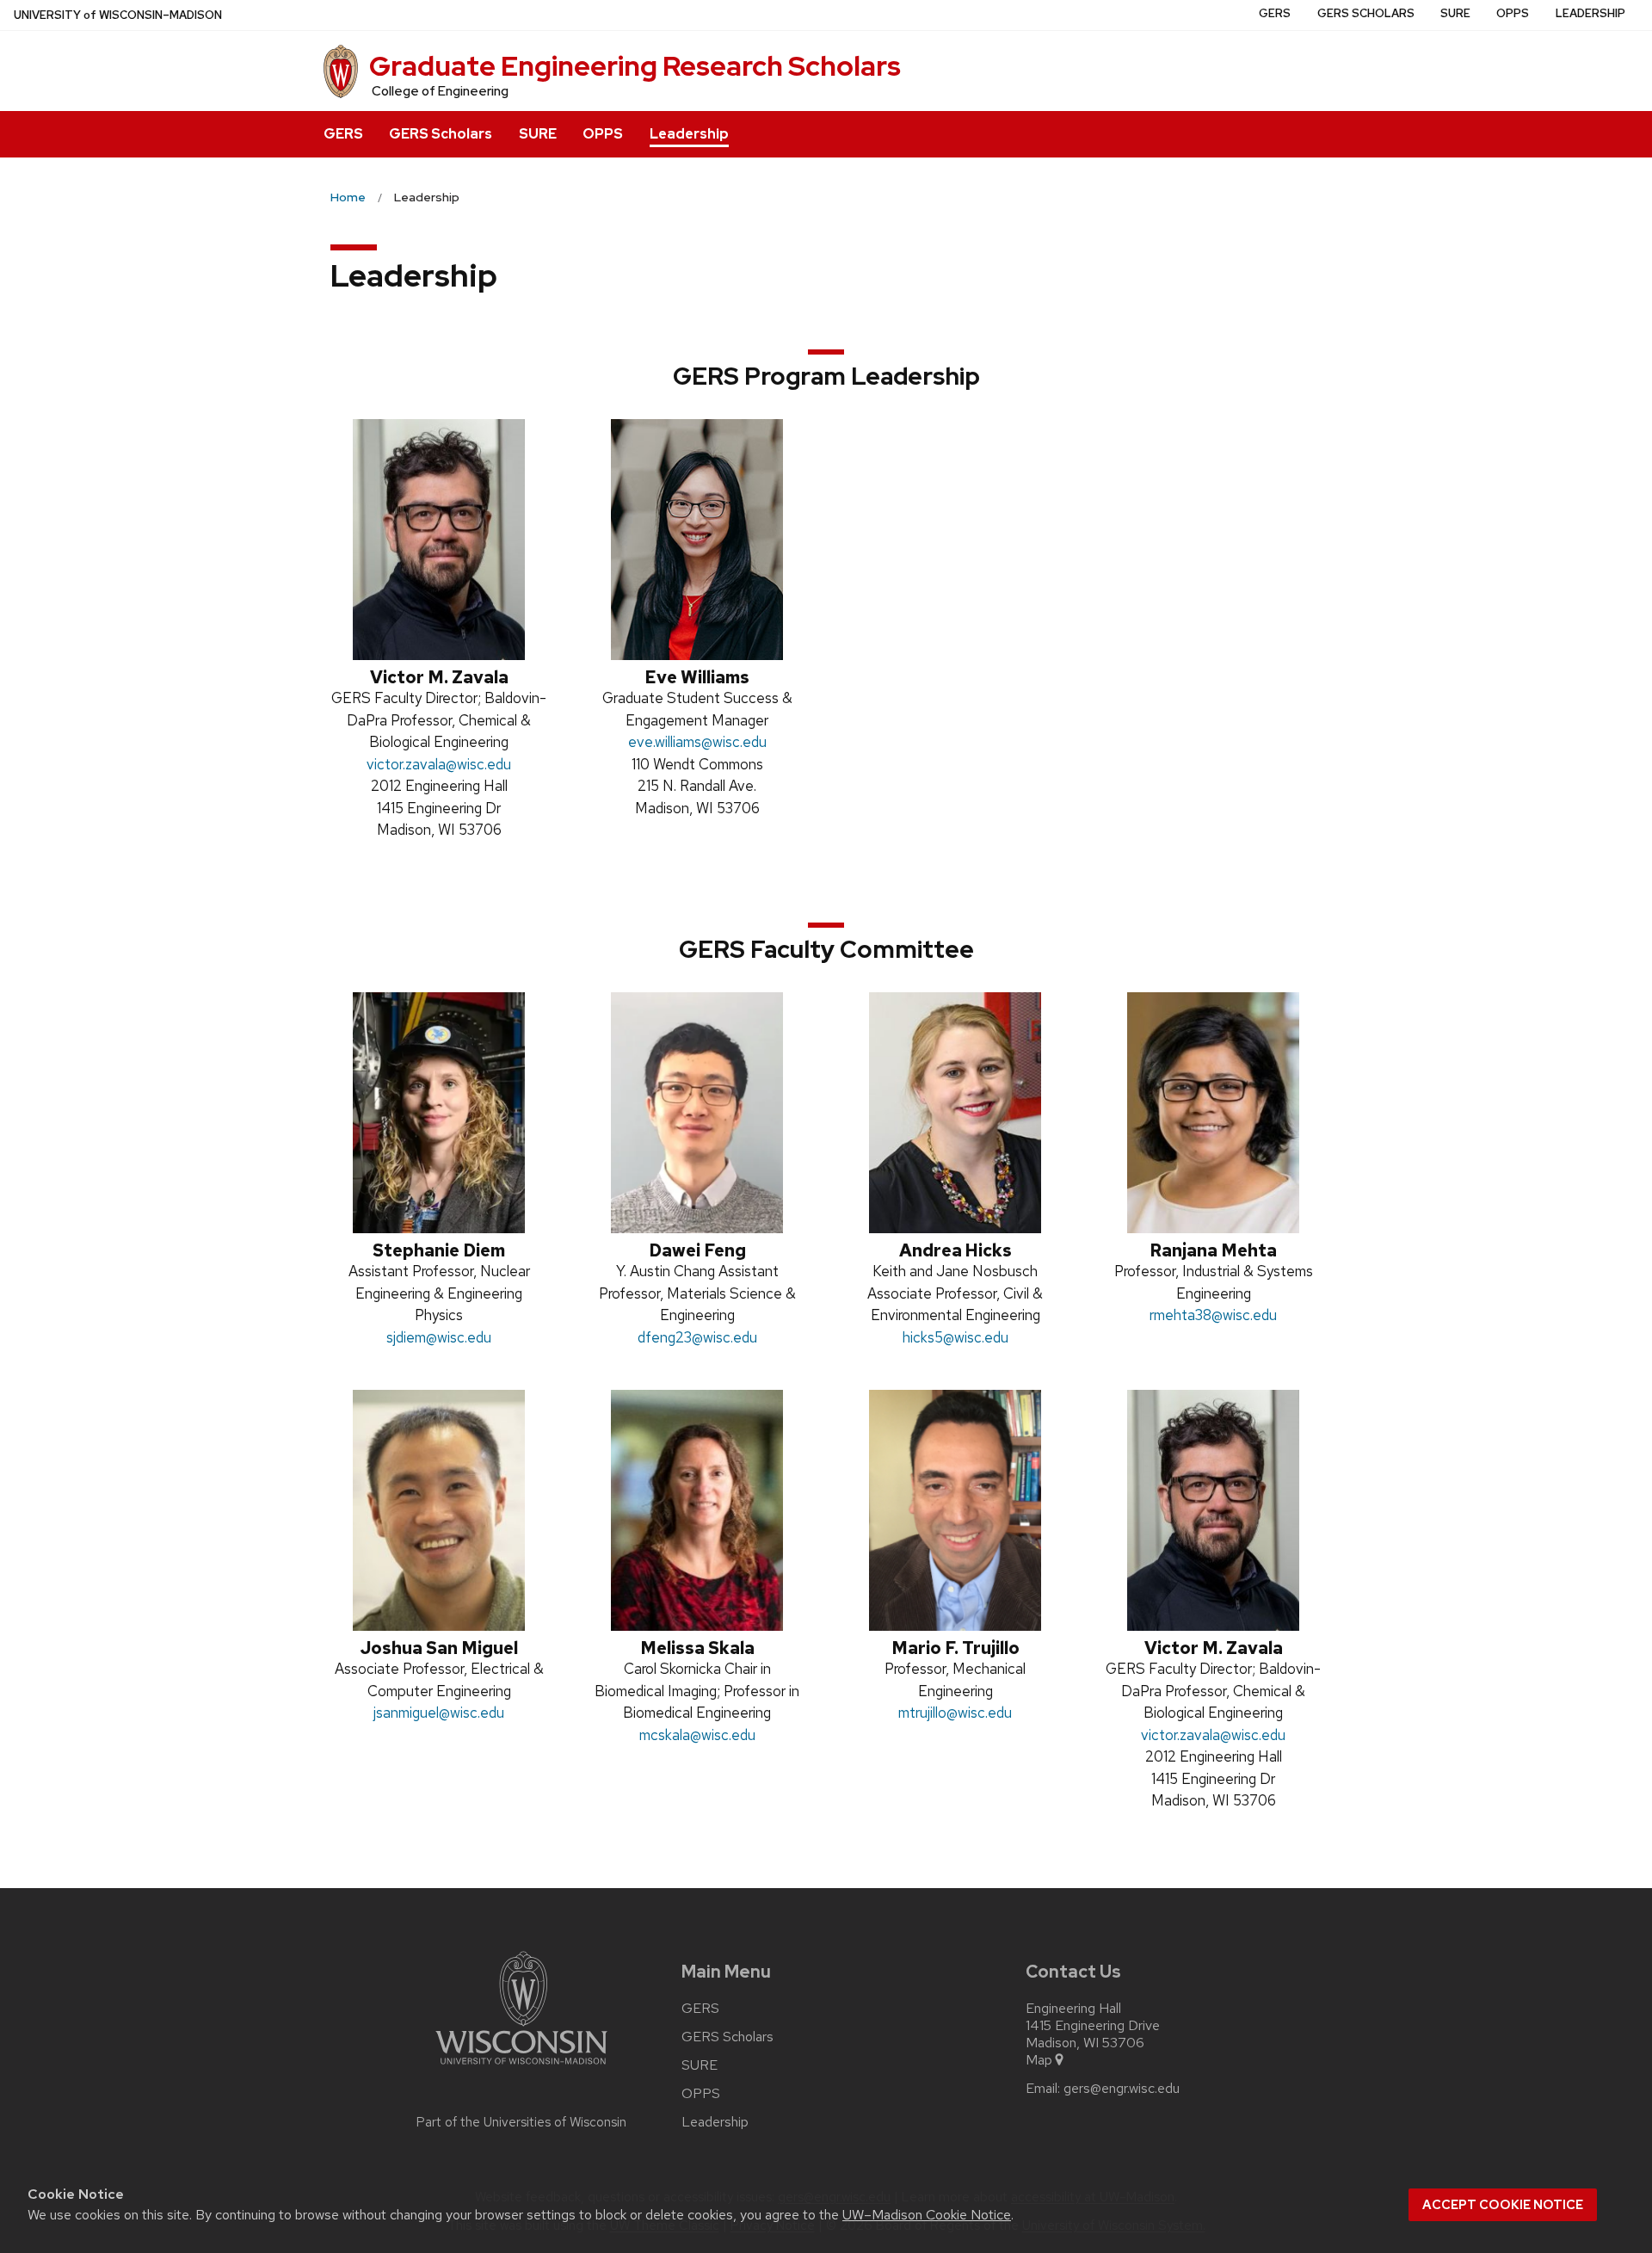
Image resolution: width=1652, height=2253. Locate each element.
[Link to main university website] (521, 2068)
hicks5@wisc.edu (955, 1337)
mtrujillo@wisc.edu (955, 1713)
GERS (343, 134)
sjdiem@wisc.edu (439, 1337)
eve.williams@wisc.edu (697, 742)
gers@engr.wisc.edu (1122, 2089)
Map (1039, 2060)
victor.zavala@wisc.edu (439, 764)
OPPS (603, 134)
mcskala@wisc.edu (697, 1735)
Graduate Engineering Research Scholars (635, 66)
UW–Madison (118, 15)
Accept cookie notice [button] (1503, 2205)
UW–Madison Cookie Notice (927, 2215)
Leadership (689, 134)
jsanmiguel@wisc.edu (439, 1713)
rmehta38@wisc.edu (1213, 1315)
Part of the (521, 2122)
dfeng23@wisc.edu (697, 1337)
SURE (538, 134)
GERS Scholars (441, 134)
